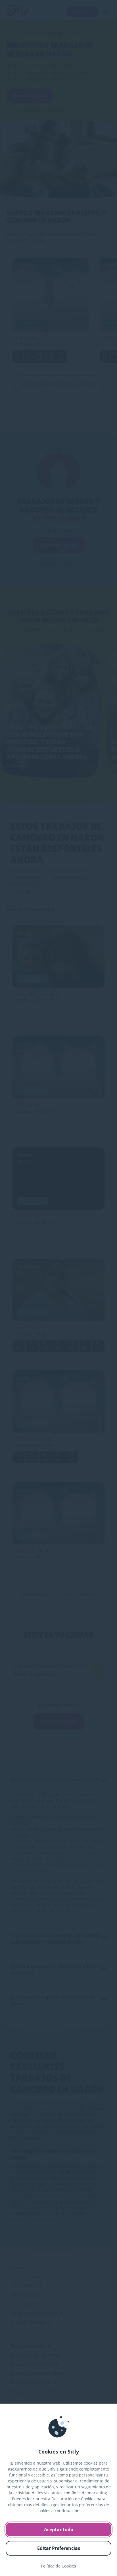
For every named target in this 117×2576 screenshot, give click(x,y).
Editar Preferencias (59, 2548)
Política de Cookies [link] (58, 2566)
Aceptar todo (59, 2529)
